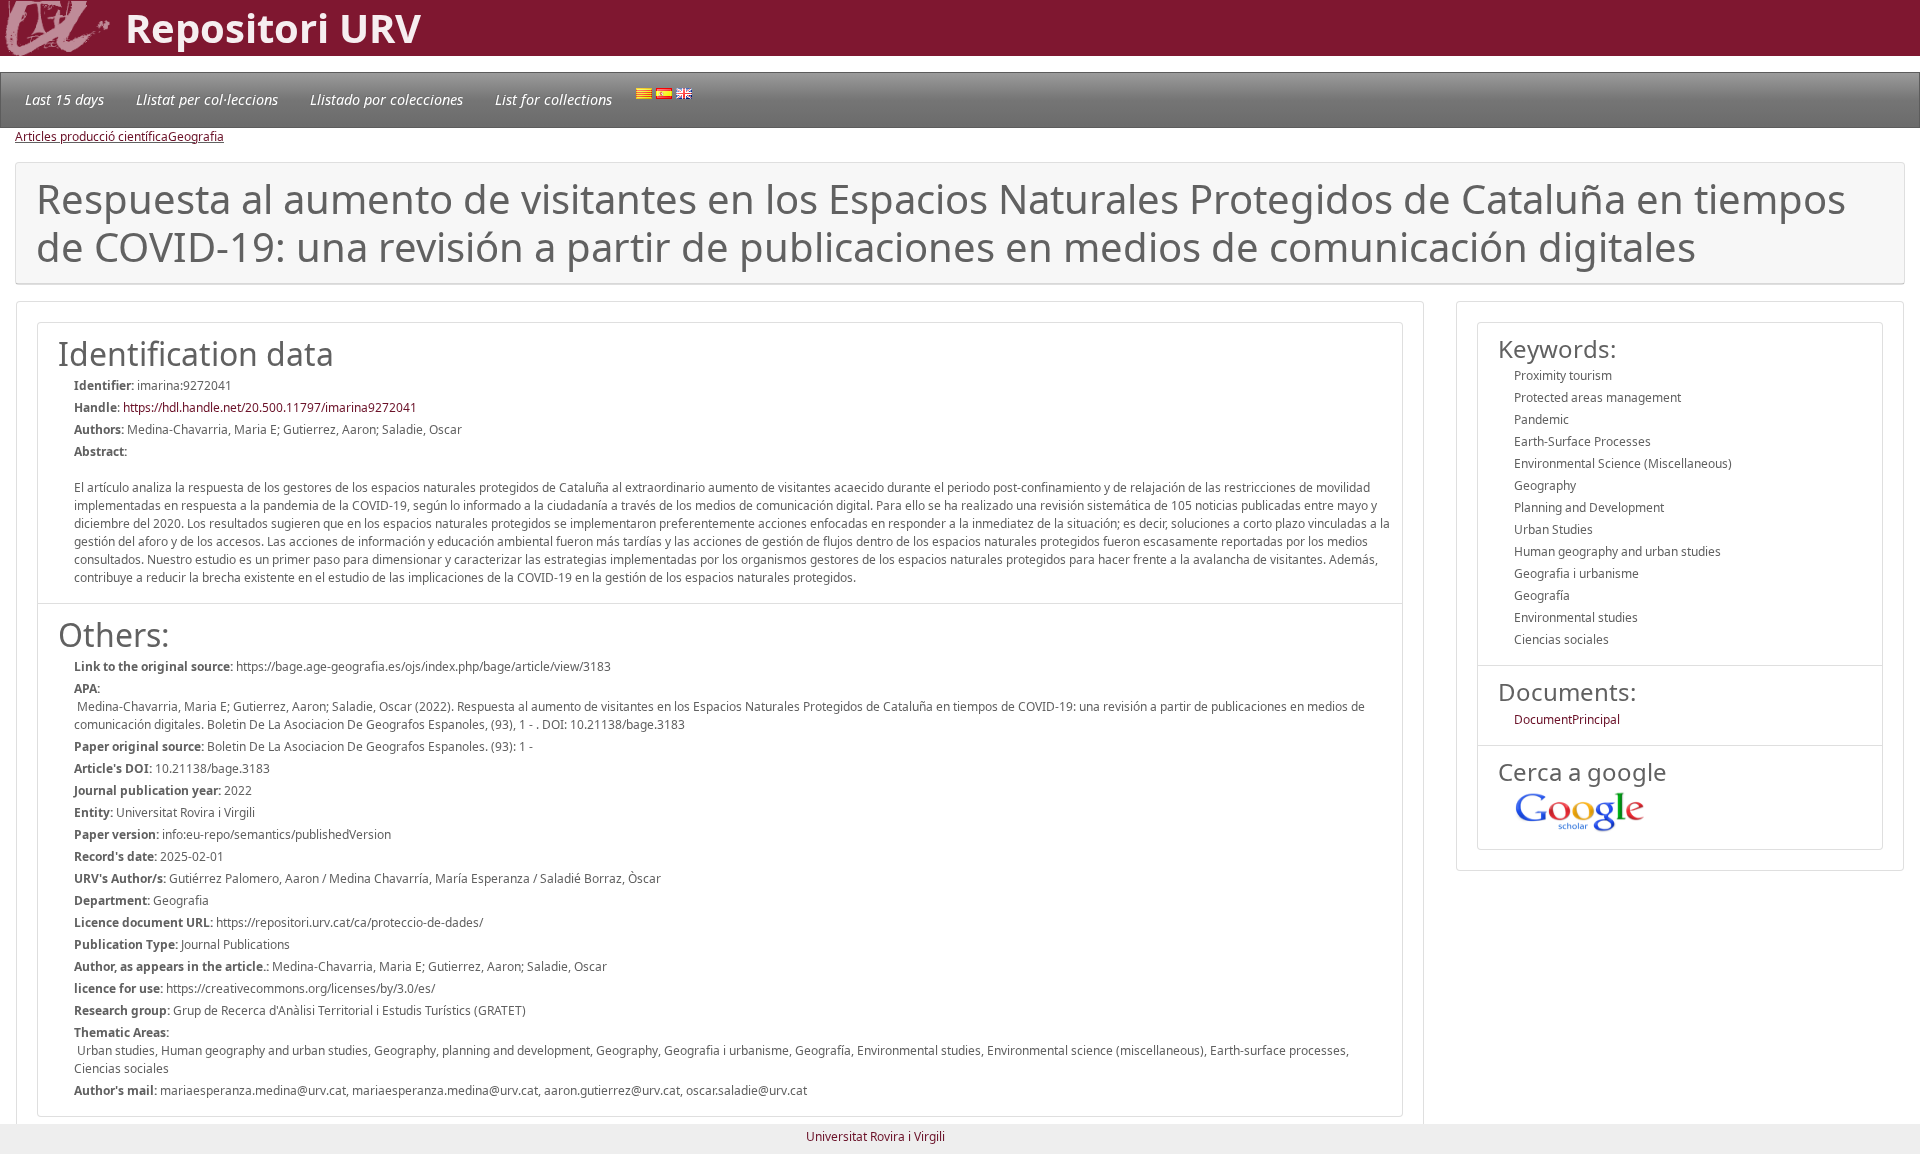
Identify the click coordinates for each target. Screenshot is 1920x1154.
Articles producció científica (91, 136)
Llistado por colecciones (386, 99)
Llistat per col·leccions (207, 99)
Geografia (196, 136)
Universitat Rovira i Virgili (875, 1136)
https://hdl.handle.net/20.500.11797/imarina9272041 (270, 407)
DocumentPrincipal (1567, 719)
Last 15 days (64, 99)
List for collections (553, 99)
